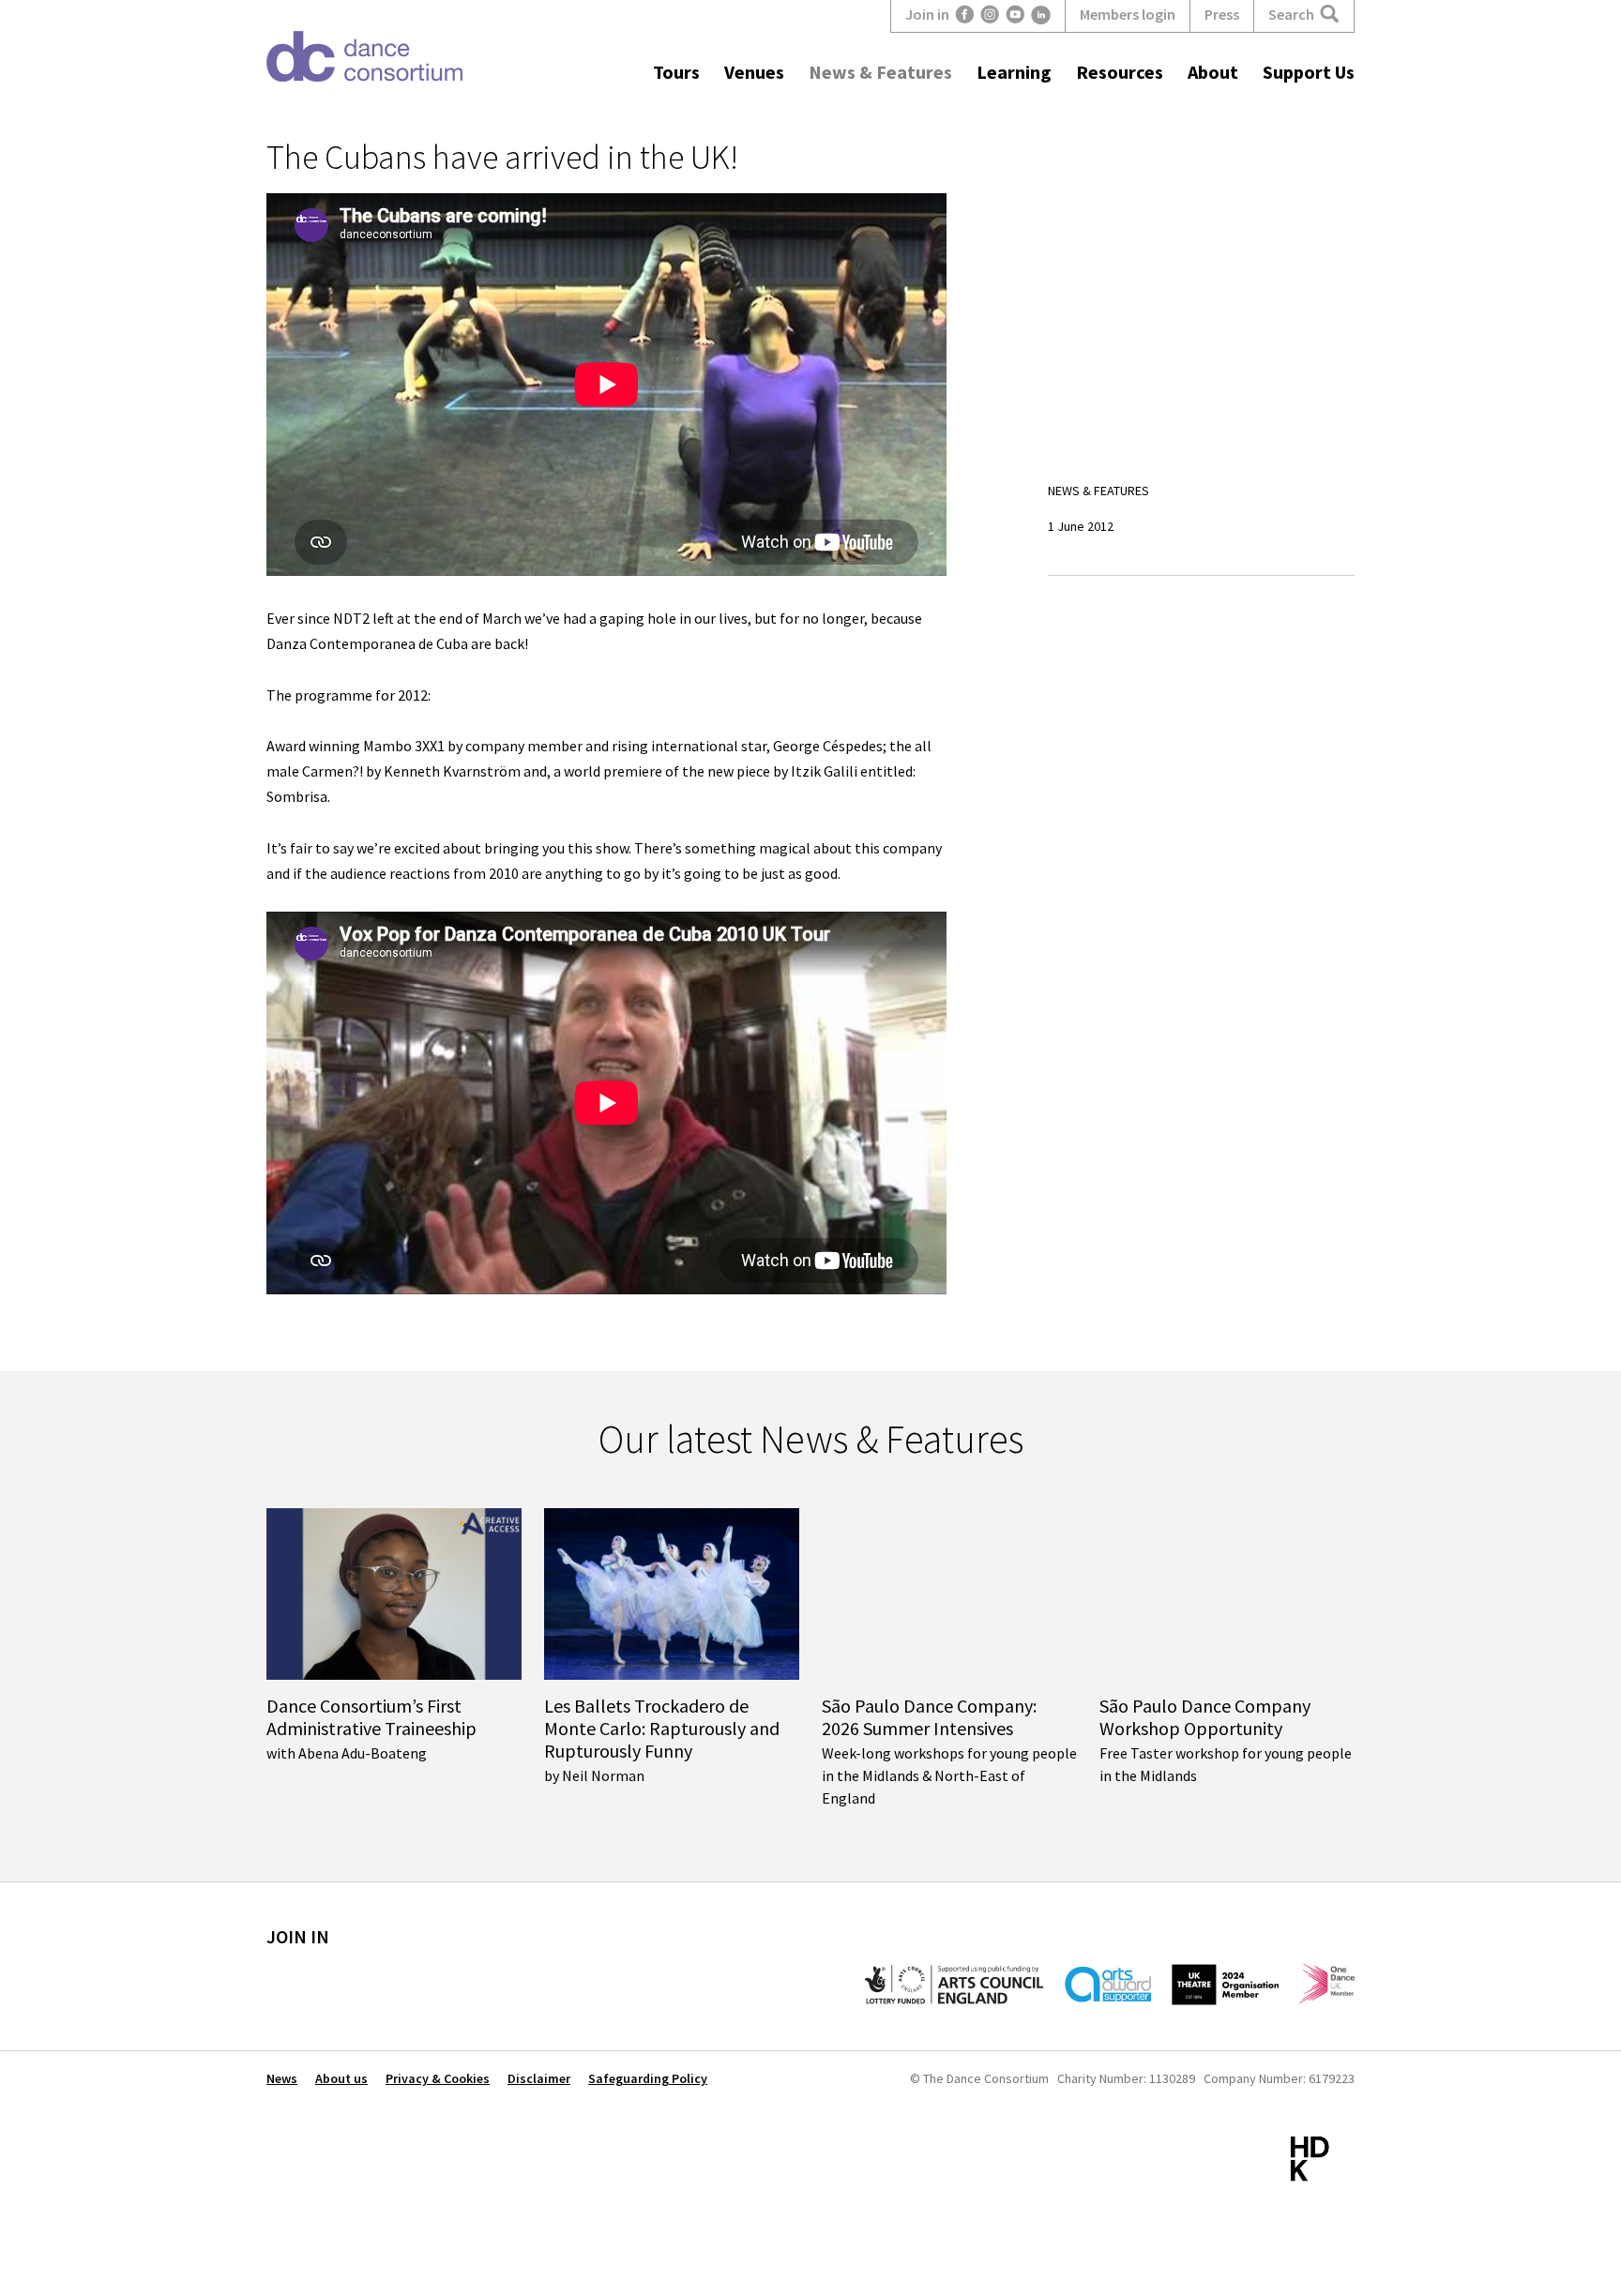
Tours (676, 72)
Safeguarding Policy (648, 2078)
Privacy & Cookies (438, 2078)
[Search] (1330, 15)
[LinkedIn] (1041, 15)
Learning (1014, 72)
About (1213, 72)
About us (341, 2078)
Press (1222, 14)
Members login (1128, 14)
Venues (754, 72)
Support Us (1309, 72)
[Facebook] (965, 15)
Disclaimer (539, 2078)
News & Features (880, 72)
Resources (1120, 72)
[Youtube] (1015, 15)
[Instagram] (990, 15)
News (282, 2078)
